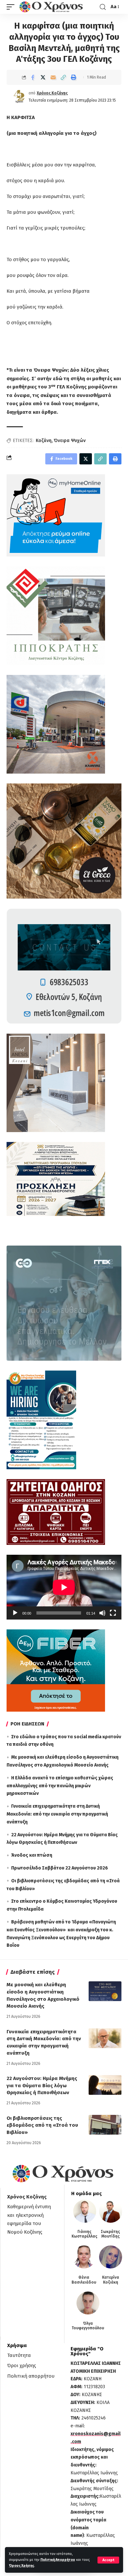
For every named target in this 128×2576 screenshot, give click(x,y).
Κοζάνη (44, 441)
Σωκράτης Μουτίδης (110, 2234)
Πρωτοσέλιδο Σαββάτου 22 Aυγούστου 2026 (60, 1868)
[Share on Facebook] (33, 77)
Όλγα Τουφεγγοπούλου (88, 2326)
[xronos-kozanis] (52, 7)
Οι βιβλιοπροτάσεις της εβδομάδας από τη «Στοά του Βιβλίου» (42, 2125)
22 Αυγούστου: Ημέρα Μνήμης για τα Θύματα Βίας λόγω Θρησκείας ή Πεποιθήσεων (42, 2086)
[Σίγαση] (102, 1613)
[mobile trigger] (12, 7)
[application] (64, 1587)
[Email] (53, 77)
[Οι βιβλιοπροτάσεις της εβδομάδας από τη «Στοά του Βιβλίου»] (105, 2125)
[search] (103, 7)
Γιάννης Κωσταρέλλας (85, 2234)
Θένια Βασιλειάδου (84, 2280)
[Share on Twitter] (43, 77)
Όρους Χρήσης (21, 2566)
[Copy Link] (63, 77)
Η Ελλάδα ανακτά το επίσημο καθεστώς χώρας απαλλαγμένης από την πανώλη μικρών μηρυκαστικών (60, 1786)
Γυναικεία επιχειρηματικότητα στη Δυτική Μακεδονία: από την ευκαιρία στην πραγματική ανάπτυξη (57, 1814)
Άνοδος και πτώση (32, 1855)
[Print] (74, 77)
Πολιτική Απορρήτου (58, 2560)
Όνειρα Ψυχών (70, 441)
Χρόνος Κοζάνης (52, 93)
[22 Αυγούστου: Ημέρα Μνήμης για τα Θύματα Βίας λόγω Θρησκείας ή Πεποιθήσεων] (105, 2085)
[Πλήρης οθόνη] (113, 1613)
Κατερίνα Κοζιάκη (111, 2280)
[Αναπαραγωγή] (15, 1613)
